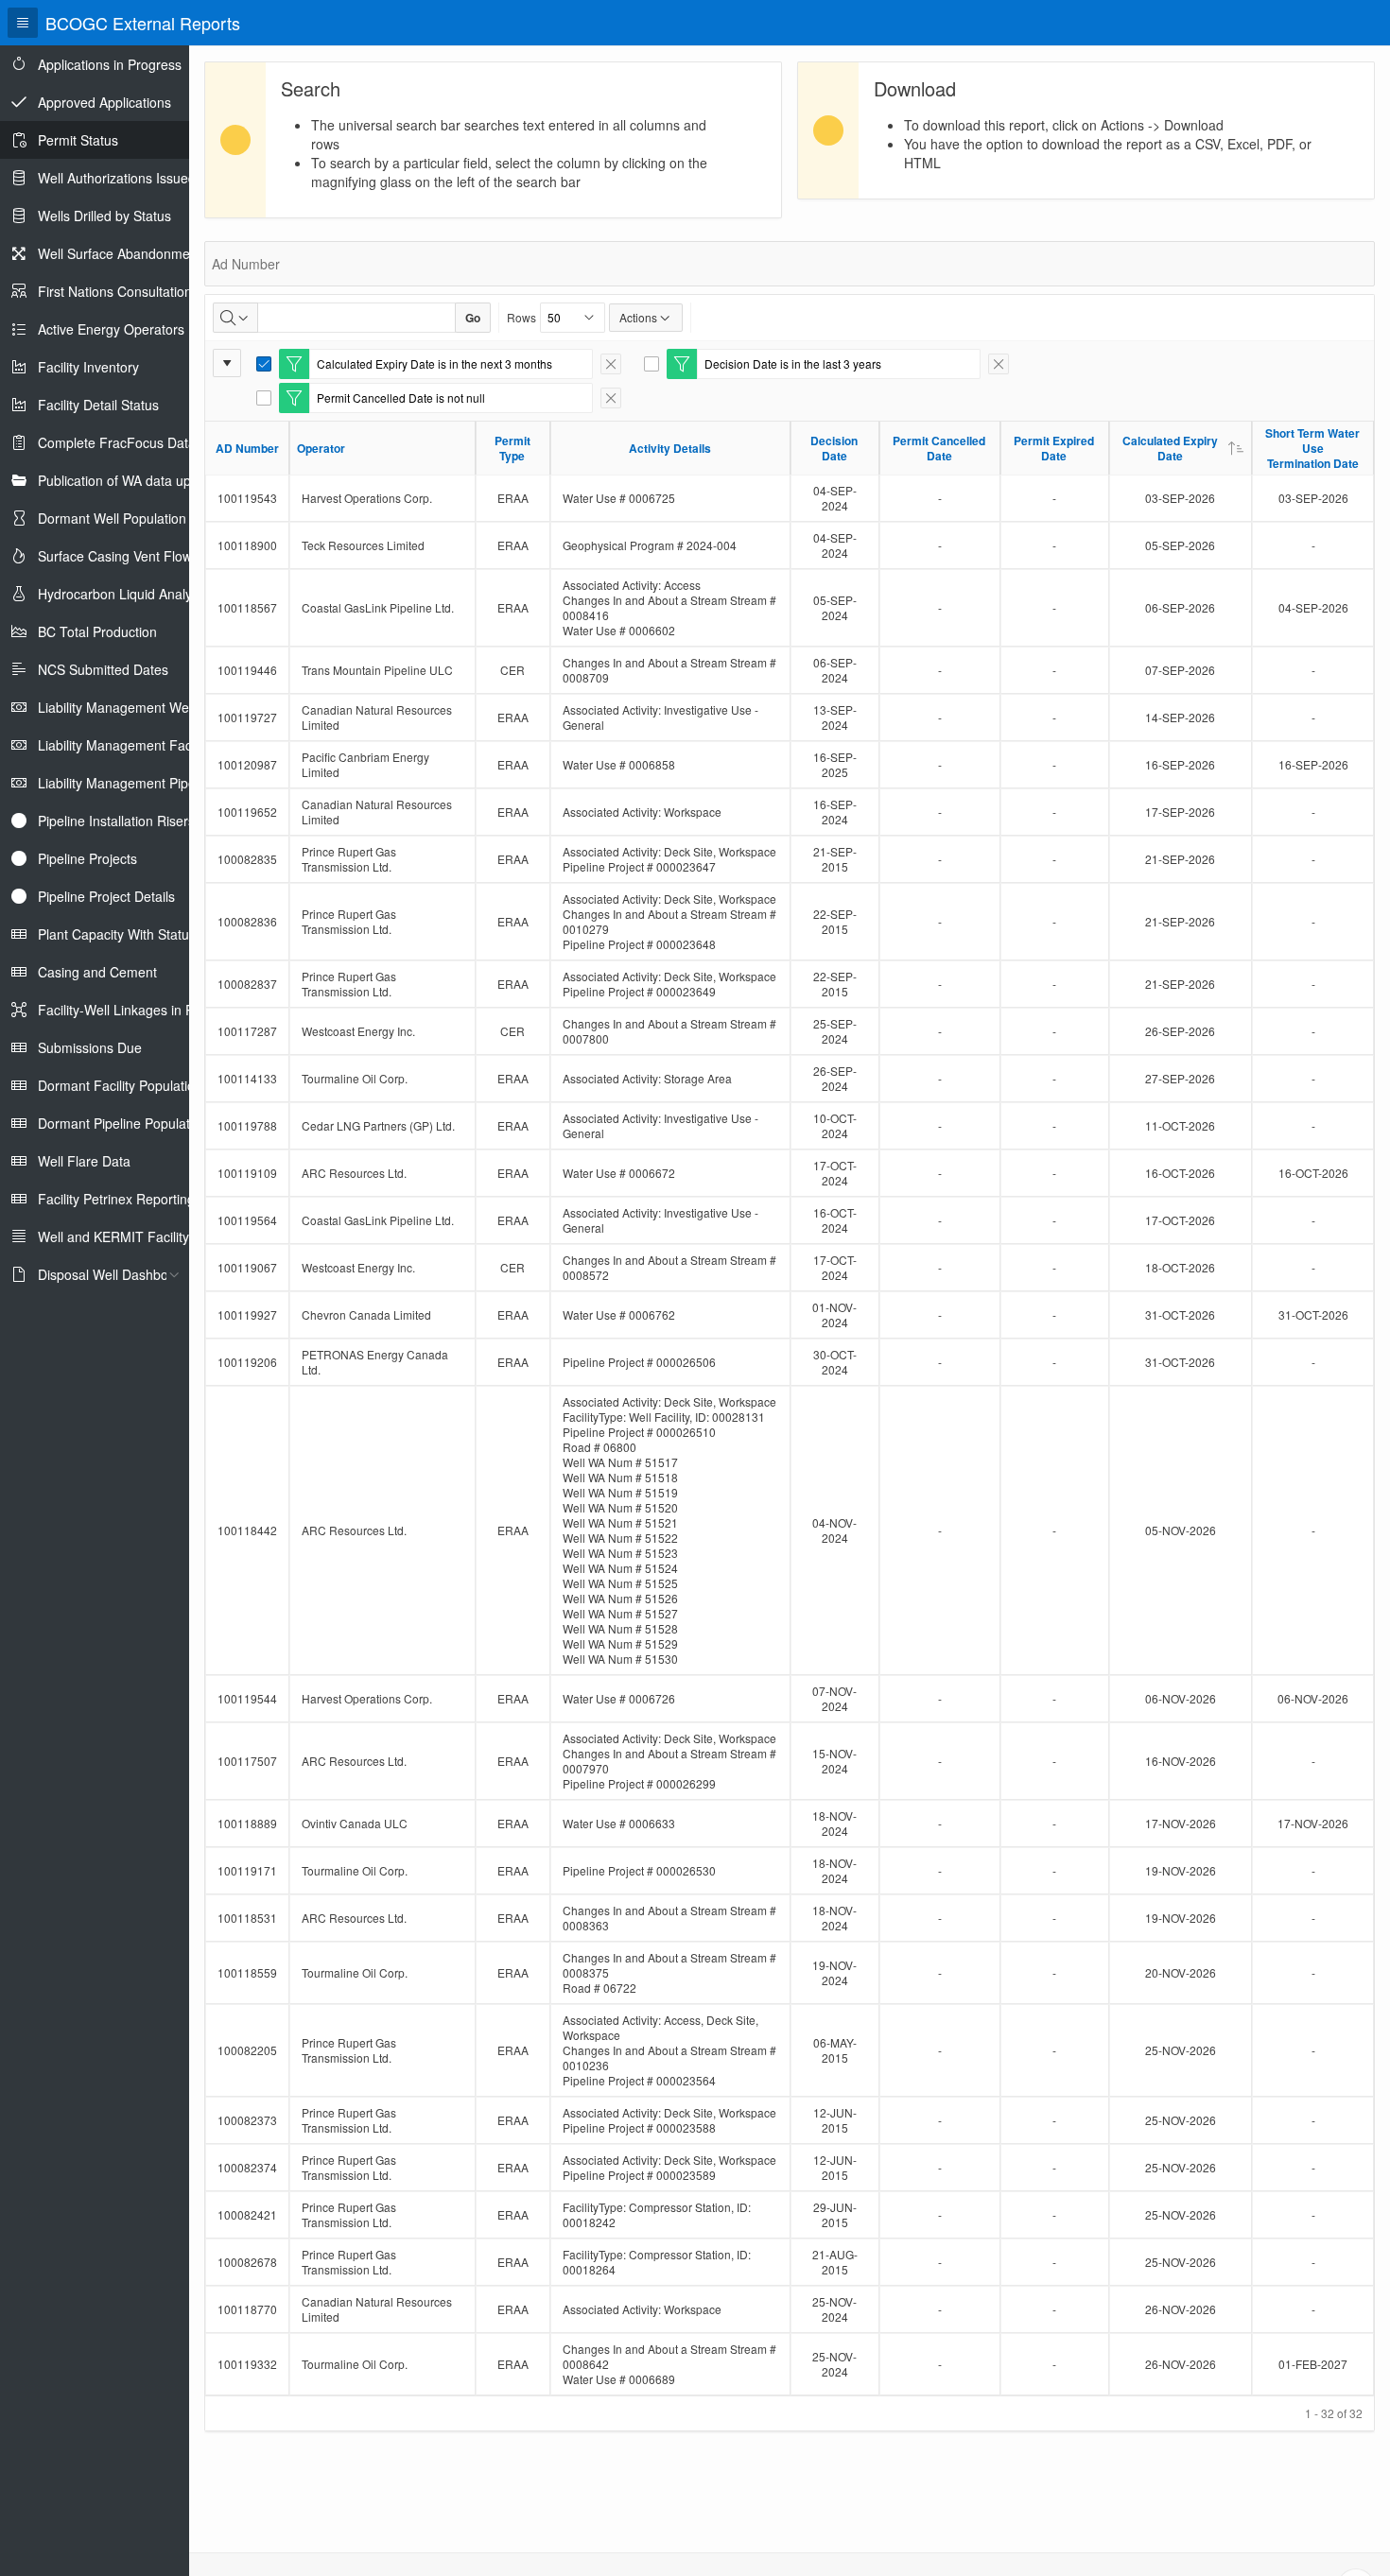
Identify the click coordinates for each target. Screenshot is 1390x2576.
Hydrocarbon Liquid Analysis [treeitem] (123, 594)
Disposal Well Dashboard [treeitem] (113, 1274)
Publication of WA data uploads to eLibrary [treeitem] (165, 480)
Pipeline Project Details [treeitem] (106, 896)
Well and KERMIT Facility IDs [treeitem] (125, 1236)
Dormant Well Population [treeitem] (112, 518)
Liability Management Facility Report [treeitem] (147, 745)
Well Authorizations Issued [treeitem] (117, 178)
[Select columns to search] (235, 318)
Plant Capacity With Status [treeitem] (117, 934)
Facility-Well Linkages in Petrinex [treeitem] (136, 1010)
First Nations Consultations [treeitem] (118, 291)
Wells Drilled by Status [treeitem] (104, 216)
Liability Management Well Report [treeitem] (139, 707)
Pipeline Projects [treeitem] (87, 858)
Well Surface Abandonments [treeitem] (123, 253)
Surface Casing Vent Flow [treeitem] (115, 556)
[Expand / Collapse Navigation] (23, 23)
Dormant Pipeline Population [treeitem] (123, 1123)
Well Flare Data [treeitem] (84, 1161)
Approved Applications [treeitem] (104, 102)
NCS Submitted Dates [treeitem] (103, 669)
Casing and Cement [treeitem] (97, 972)
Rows (521, 317)
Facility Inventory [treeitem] (88, 367)
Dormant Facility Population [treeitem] (120, 1085)
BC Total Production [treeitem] (97, 631)
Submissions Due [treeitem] (90, 1047)
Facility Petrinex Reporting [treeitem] (116, 1199)
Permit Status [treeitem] (78, 140)
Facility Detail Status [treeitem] (98, 405)
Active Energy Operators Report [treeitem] (133, 329)
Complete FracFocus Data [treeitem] (117, 442)
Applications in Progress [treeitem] (110, 64)
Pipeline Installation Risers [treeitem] (116, 821)
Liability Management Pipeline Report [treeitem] (149, 783)
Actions (638, 317)
